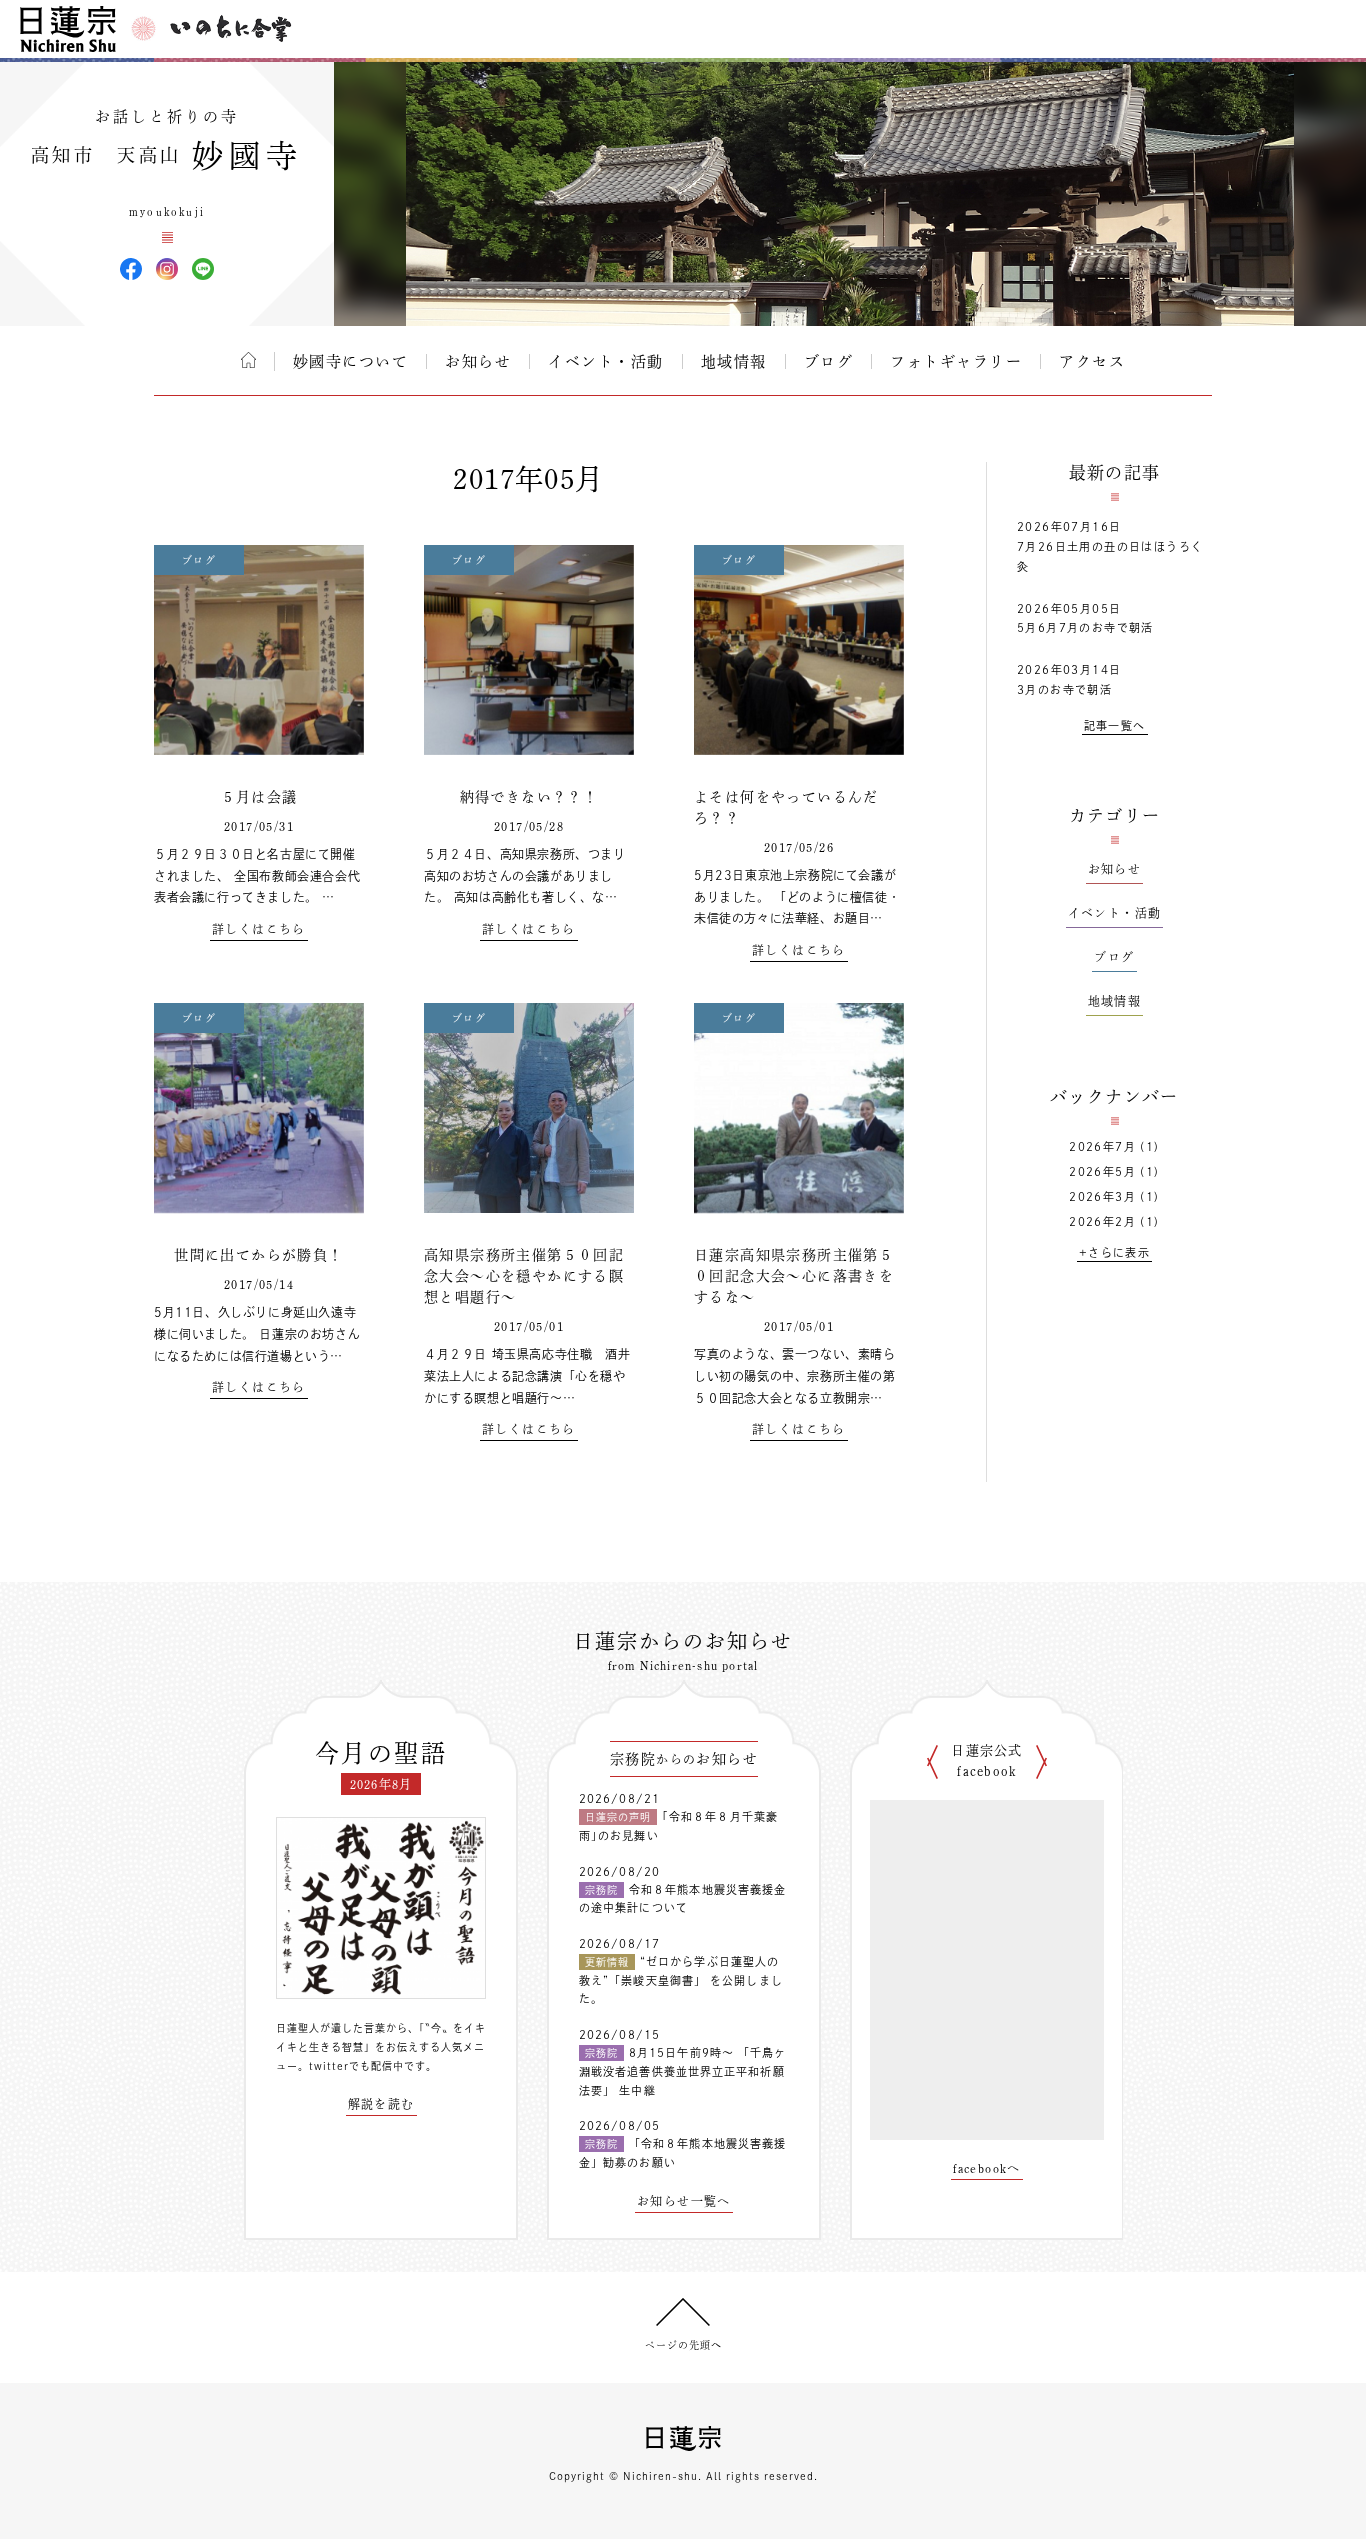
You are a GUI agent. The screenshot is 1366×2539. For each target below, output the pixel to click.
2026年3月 (1102, 1196)
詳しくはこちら (259, 929)
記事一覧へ (1115, 725)
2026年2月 (1102, 1221)
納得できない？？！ (529, 797)
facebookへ (987, 2168)
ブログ (829, 361)
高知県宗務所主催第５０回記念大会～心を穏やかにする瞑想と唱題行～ (524, 1276)
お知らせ (478, 361)
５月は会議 (259, 797)
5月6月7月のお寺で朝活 (1085, 627)
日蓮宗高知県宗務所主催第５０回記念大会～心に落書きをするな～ (794, 1276)
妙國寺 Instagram (167, 269)
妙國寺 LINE (203, 269)
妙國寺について (351, 361)
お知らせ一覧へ (684, 2201)
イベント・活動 (606, 361)
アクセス (1092, 361)
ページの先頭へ (683, 2345)
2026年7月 (1102, 1146)
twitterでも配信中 (356, 2066)
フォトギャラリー (956, 361)
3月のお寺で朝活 (1064, 689)
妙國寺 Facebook (131, 269)
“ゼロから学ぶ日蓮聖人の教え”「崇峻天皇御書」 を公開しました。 (681, 1980)
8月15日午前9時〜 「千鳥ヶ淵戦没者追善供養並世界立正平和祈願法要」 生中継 (683, 2071)
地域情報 (734, 361)
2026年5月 (1102, 1171)
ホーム (248, 360)
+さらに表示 (1114, 1252)
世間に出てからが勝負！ (258, 1255)
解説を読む (381, 2104)
